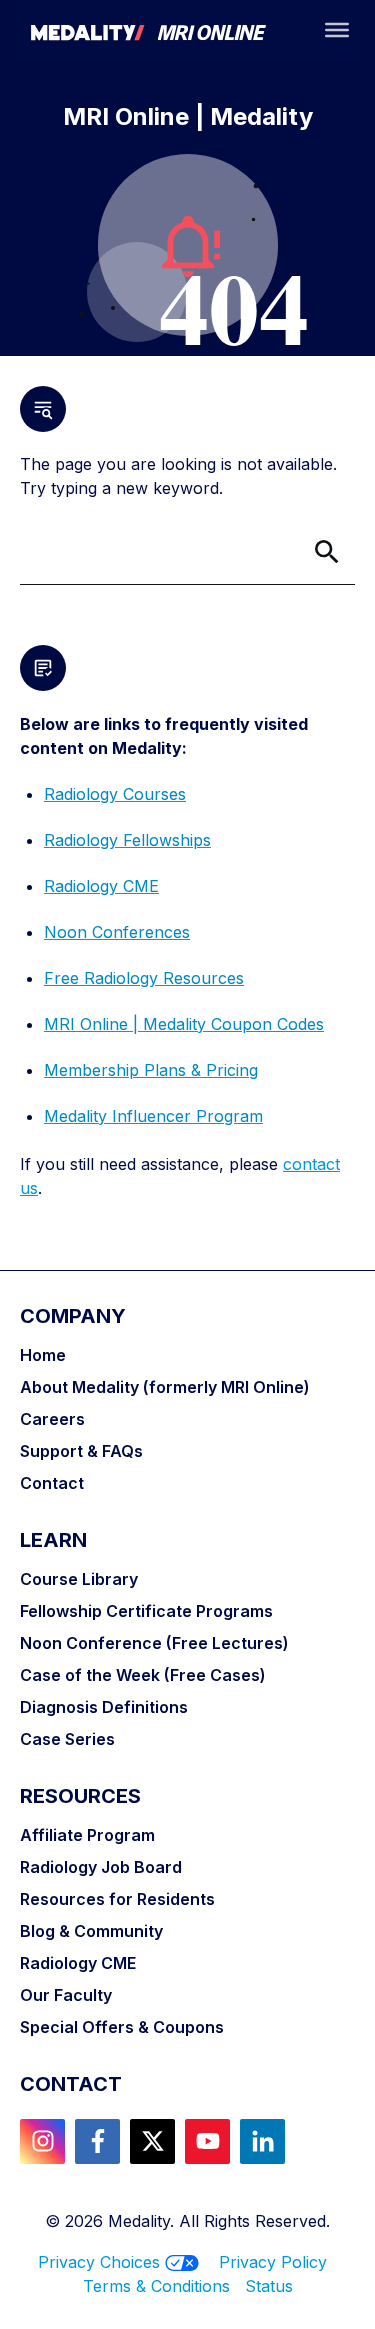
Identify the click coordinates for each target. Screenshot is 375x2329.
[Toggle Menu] (337, 30)
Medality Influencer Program (153, 1116)
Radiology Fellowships (127, 840)
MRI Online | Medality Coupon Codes (184, 1024)
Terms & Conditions (164, 2286)
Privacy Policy (273, 2262)
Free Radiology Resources (144, 978)
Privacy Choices (99, 2262)
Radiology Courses (115, 794)
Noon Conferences (117, 932)
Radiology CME (101, 886)
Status (269, 2286)
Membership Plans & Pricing (151, 1070)
